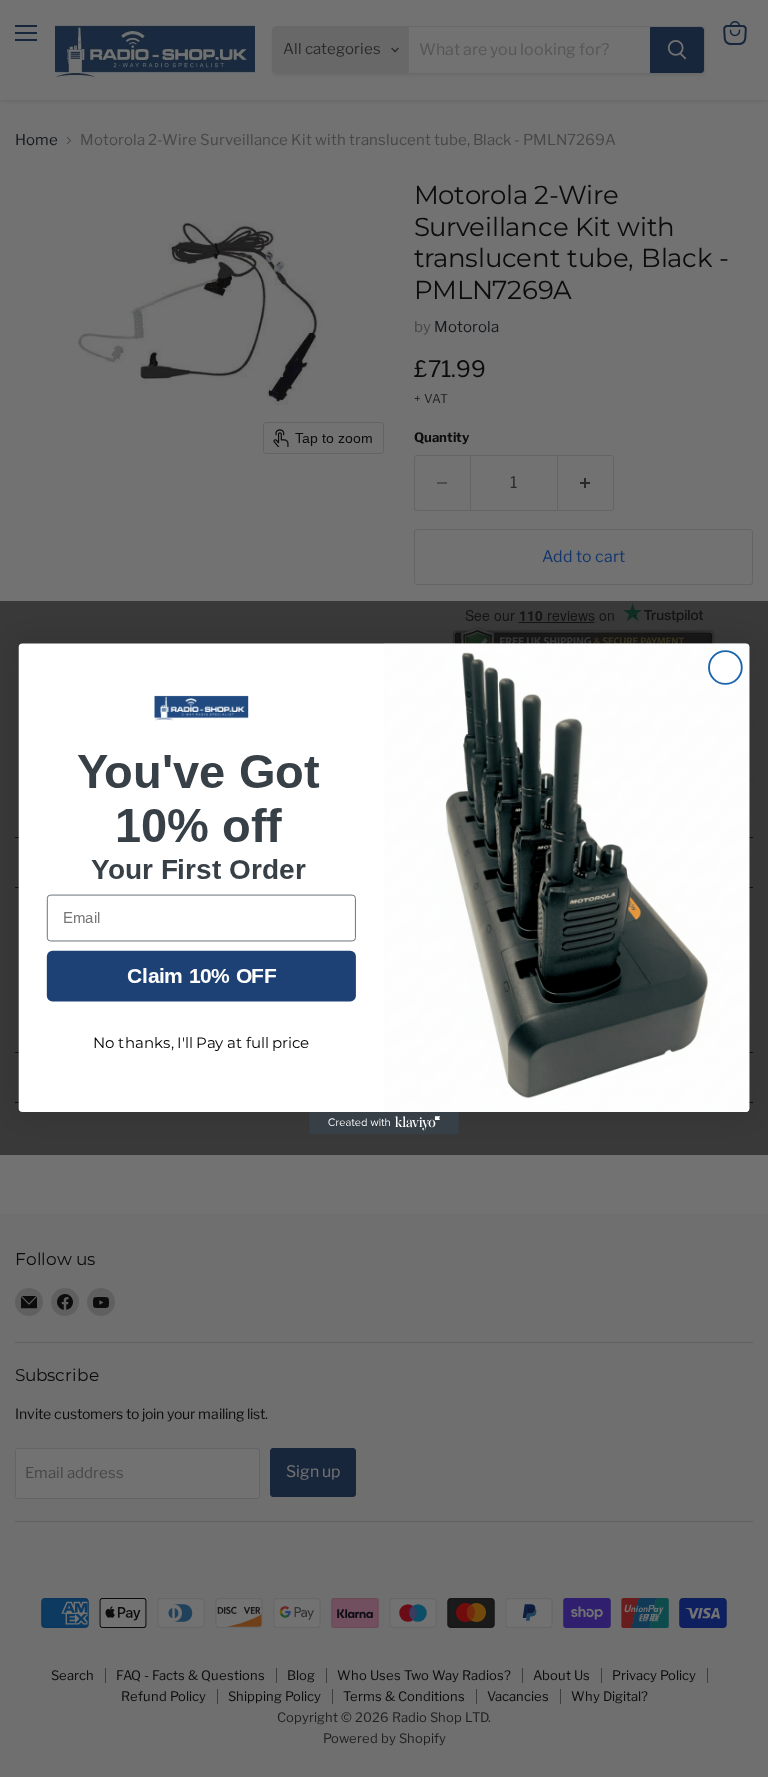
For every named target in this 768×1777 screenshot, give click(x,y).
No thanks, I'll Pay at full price (201, 1043)
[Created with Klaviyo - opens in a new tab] (384, 1122)
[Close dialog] (725, 667)
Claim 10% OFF (201, 974)
